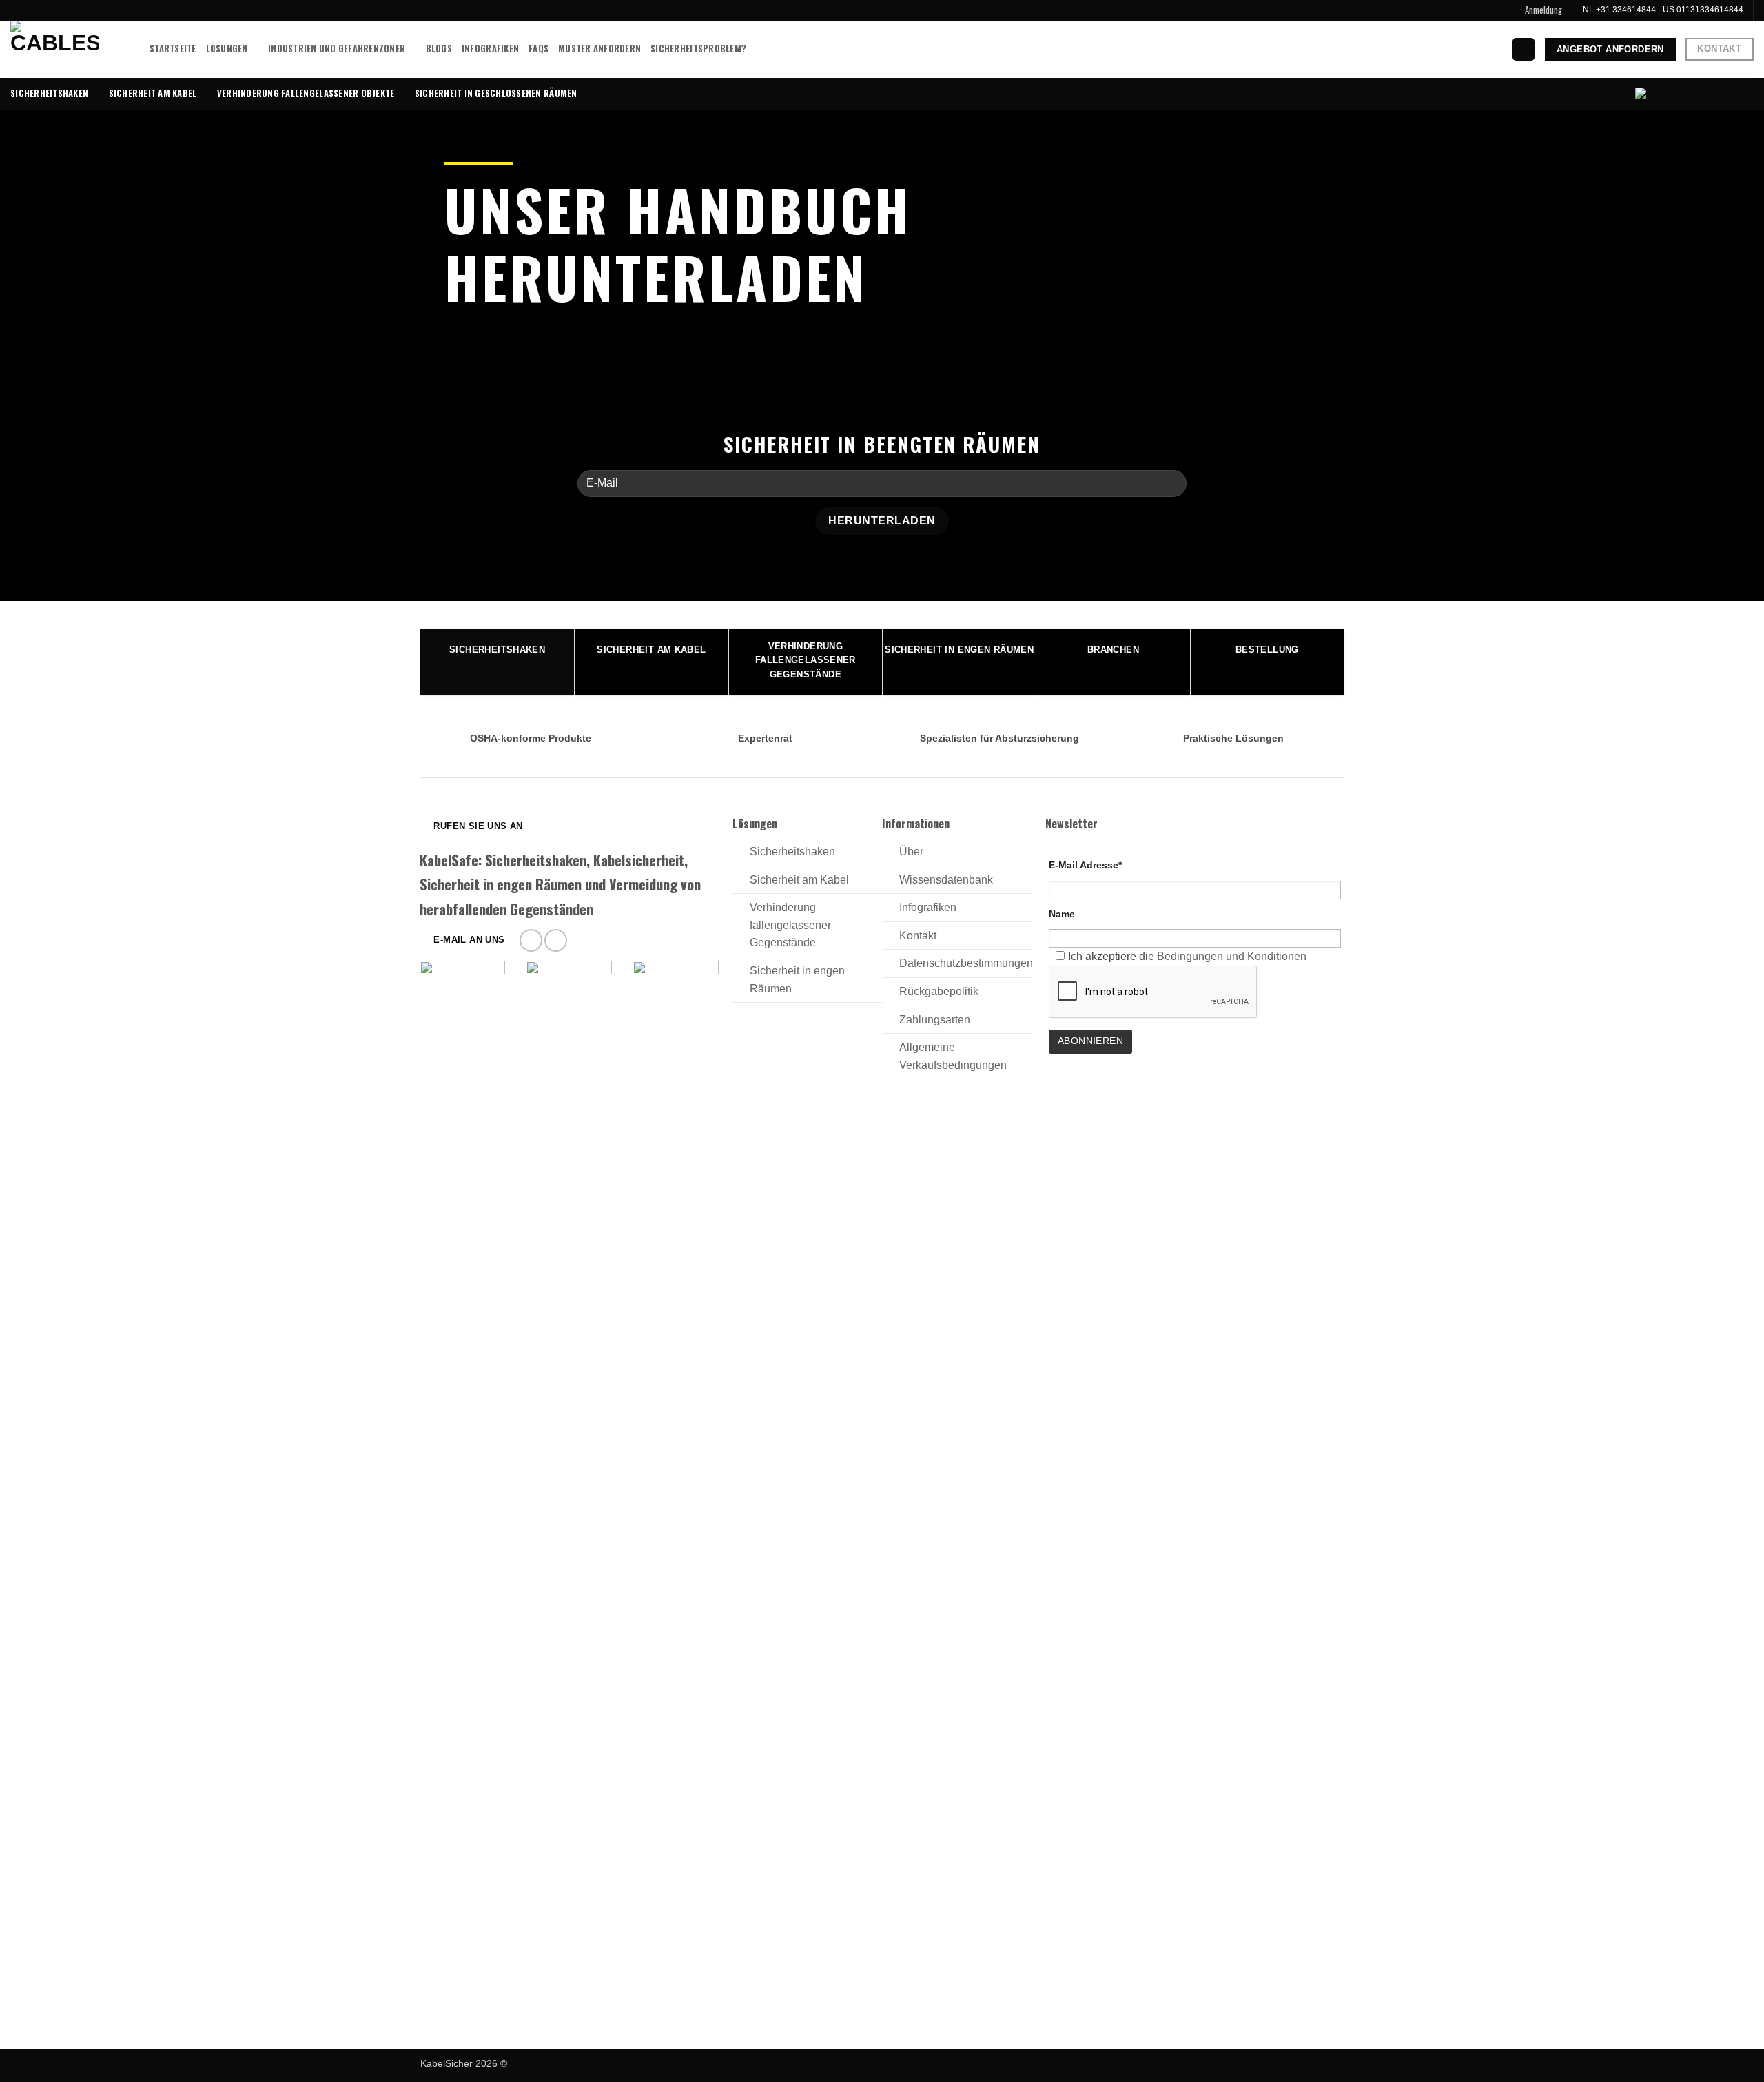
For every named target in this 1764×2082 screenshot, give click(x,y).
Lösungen (227, 49)
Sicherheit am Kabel (153, 93)
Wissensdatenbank (946, 880)
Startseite (173, 49)
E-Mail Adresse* (1085, 865)
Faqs (539, 49)
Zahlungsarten (935, 1020)
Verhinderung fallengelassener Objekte (306, 93)
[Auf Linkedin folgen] (556, 940)
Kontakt (918, 936)
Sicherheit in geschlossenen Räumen (496, 93)
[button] (1543, 10)
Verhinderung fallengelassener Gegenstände (790, 925)
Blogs (439, 49)
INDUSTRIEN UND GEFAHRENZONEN (337, 49)
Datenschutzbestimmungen (966, 963)
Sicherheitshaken (49, 93)
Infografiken (490, 49)
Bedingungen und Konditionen (1232, 956)
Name (1062, 914)
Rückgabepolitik (939, 991)
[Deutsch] (1651, 96)
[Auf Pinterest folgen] (531, 940)
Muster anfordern (599, 49)
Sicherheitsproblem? (698, 49)
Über (911, 851)
